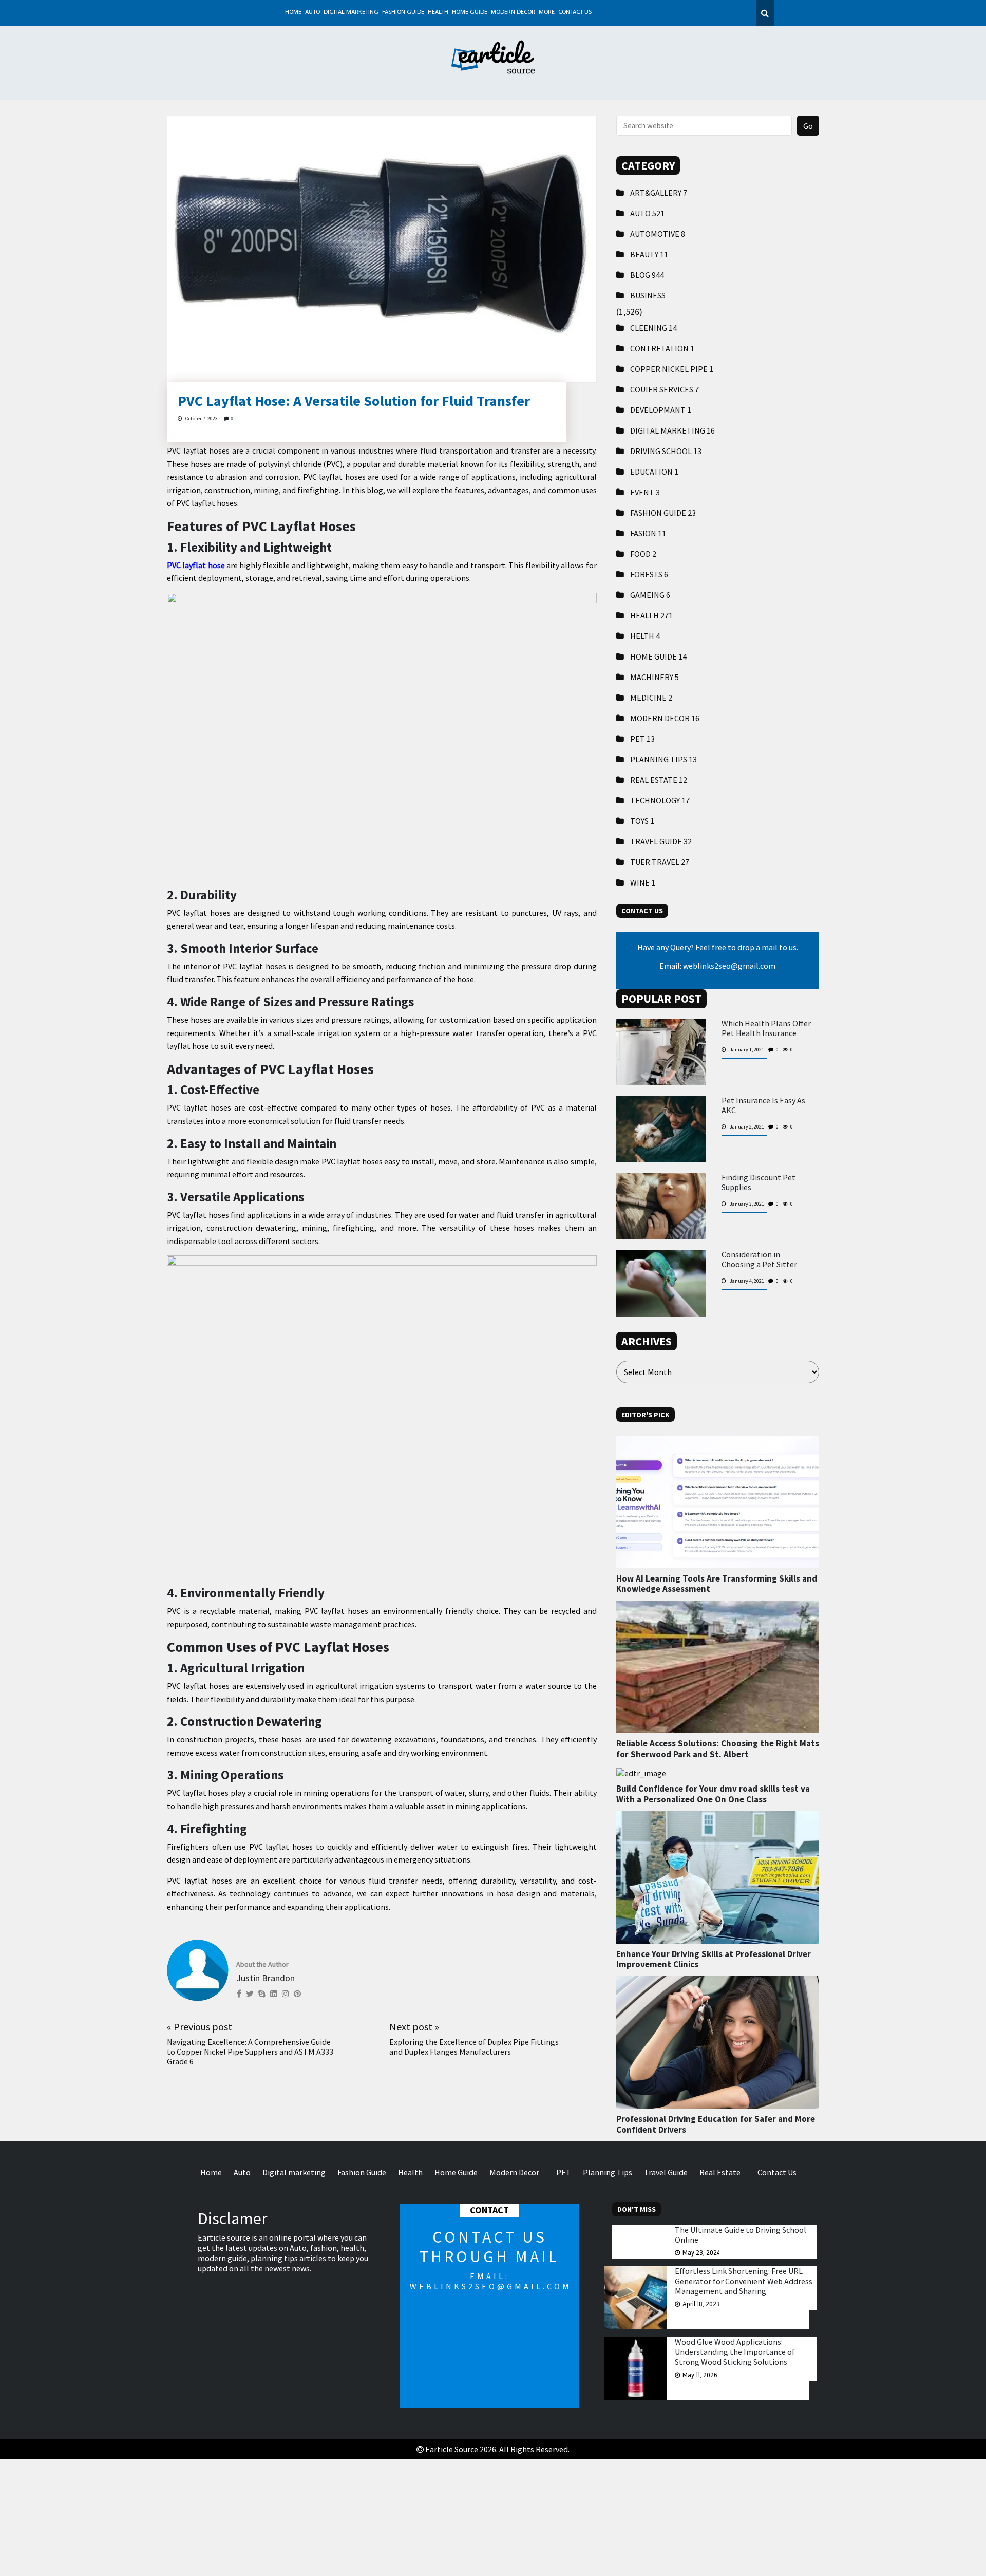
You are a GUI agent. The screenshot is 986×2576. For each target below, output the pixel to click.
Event (645, 492)
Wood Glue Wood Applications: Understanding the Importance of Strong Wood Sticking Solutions (735, 2352)
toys (642, 821)
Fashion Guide (403, 12)
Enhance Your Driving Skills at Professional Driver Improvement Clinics (714, 1959)
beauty (649, 254)
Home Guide (470, 12)
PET (642, 739)
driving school (666, 451)
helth (645, 636)
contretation (662, 348)
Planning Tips (663, 759)
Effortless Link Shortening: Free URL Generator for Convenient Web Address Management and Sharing (744, 2281)
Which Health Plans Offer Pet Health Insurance (766, 1028)
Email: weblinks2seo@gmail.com (717, 966)
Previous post (200, 2027)
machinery (655, 677)
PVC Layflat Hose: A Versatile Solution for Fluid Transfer (354, 401)
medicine (651, 698)
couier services (665, 389)
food (643, 554)
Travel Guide (661, 841)
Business (648, 295)
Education (654, 472)
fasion (648, 533)
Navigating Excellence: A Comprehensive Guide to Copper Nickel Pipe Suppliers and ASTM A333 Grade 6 (250, 2052)
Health (438, 12)
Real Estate (659, 780)
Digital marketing (351, 12)
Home (293, 12)
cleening (653, 328)
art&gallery (659, 193)
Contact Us (575, 12)
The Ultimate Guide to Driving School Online (741, 2235)
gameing (650, 595)
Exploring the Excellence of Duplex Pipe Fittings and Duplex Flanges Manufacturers (474, 2047)
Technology (660, 800)
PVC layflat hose (196, 565)
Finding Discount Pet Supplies (759, 1182)
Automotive (658, 234)
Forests (649, 574)
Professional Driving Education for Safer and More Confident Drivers (716, 2124)
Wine (643, 882)
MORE (547, 12)
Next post (414, 2027)
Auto (312, 12)
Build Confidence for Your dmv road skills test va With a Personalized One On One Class (713, 1794)
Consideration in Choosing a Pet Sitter (759, 1259)
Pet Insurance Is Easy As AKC (763, 1105)
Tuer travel (660, 862)
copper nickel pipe (672, 369)
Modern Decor (513, 12)
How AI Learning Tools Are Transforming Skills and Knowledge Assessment (717, 1584)
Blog (647, 275)
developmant (661, 410)
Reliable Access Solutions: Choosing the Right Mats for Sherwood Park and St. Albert (718, 1748)
